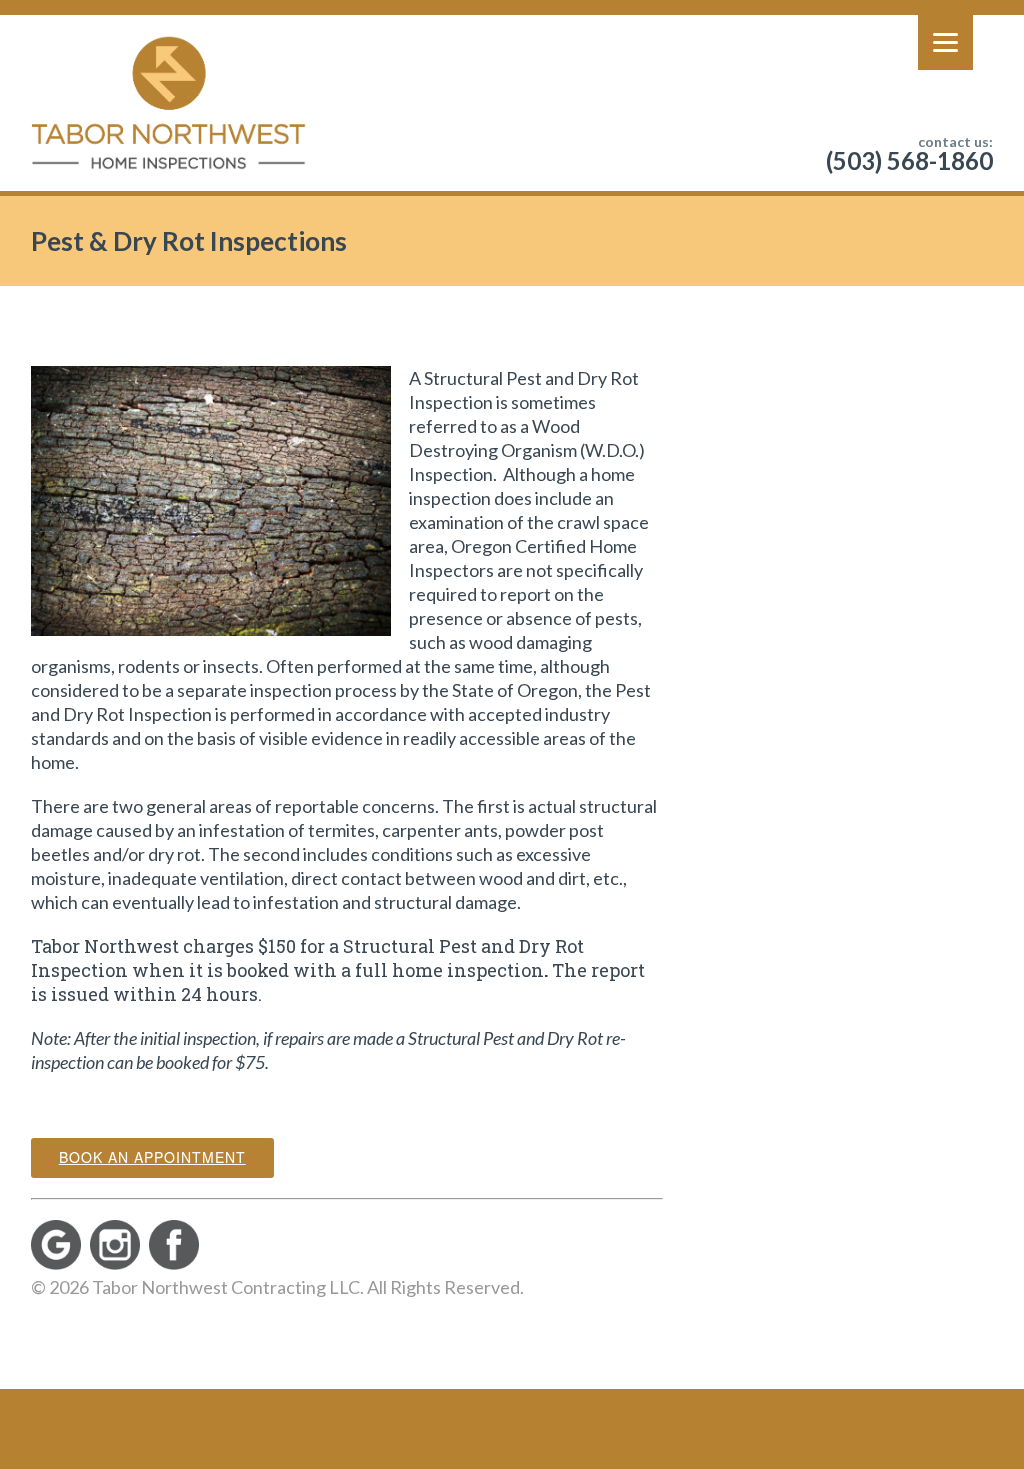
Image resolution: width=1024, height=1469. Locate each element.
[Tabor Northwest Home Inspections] (168, 103)
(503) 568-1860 (909, 160)
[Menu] (945, 42)
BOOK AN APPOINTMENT (152, 1157)
